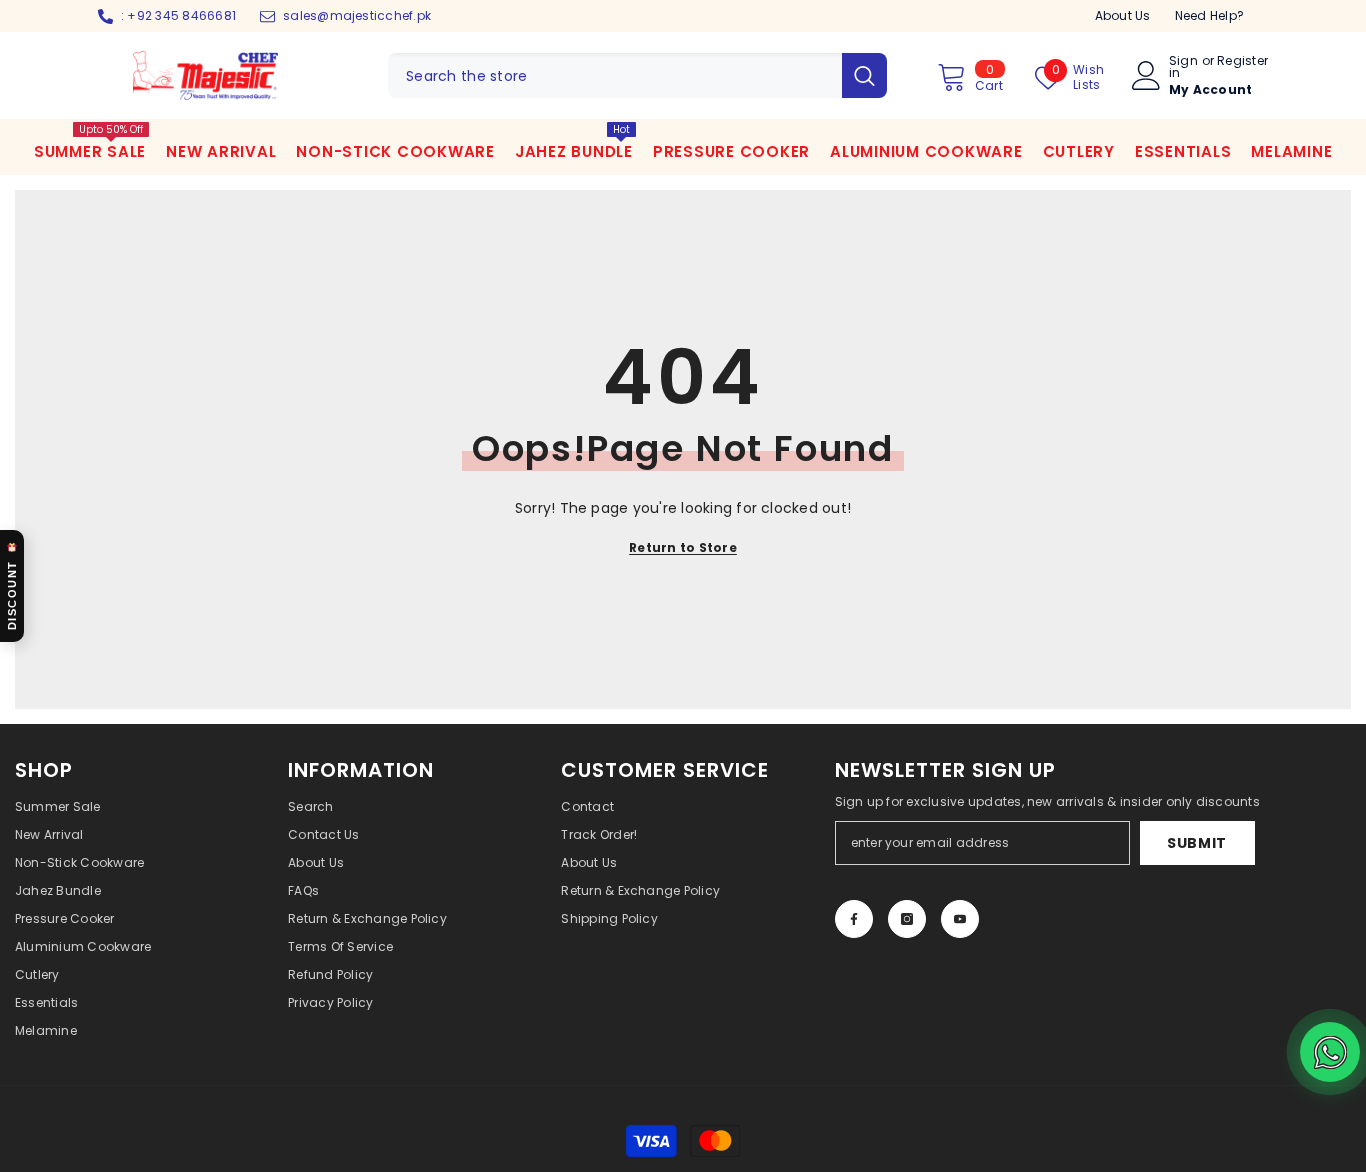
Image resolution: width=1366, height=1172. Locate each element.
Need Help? (1209, 15)
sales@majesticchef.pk (357, 15)
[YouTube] (960, 919)
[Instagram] (907, 919)
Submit (1197, 843)
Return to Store (683, 547)
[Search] (637, 75)
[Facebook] (854, 919)
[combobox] (615, 75)
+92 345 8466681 (181, 15)
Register (1242, 62)
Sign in (1183, 67)
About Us (1123, 15)
